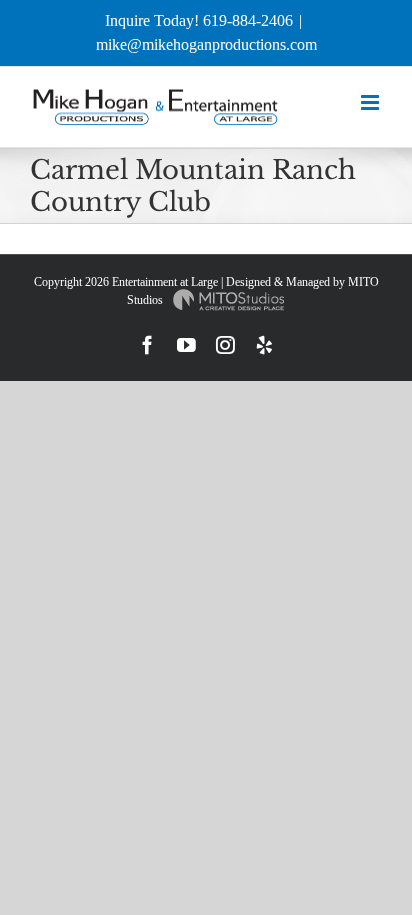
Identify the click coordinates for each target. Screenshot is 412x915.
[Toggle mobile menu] (371, 102)
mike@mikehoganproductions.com (206, 44)
